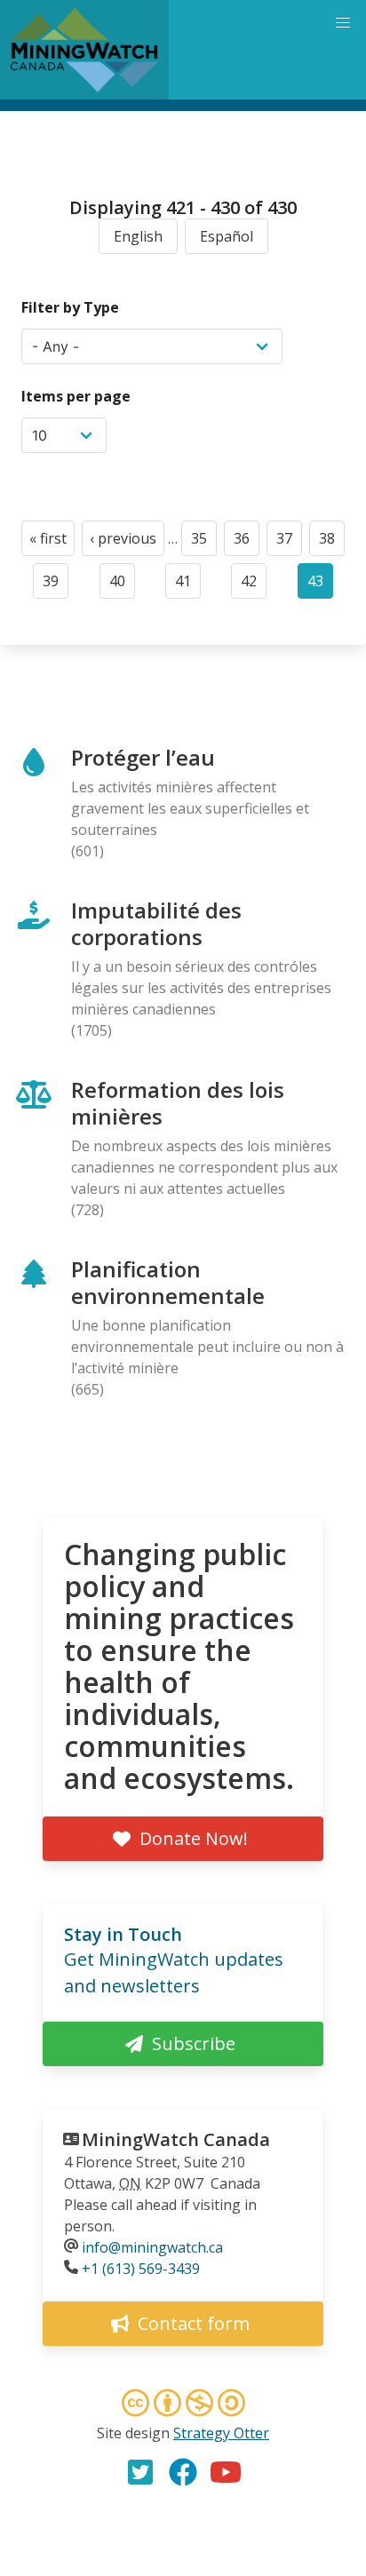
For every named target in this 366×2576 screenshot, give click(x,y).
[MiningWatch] (84, 50)
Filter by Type (70, 307)
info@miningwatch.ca (152, 2247)
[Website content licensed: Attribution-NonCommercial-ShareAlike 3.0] (183, 2405)
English (138, 236)
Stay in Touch (123, 1934)
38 (332, 542)
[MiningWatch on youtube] (226, 2472)
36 (247, 542)
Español (227, 236)
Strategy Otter (221, 2433)
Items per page (76, 396)
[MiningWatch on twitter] (140, 2472)
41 (188, 585)
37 (289, 542)
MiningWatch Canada (176, 2139)
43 (320, 585)
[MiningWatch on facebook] (183, 2472)
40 (122, 585)
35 (204, 542)
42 (254, 585)
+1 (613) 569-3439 (141, 2269)
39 (56, 585)
